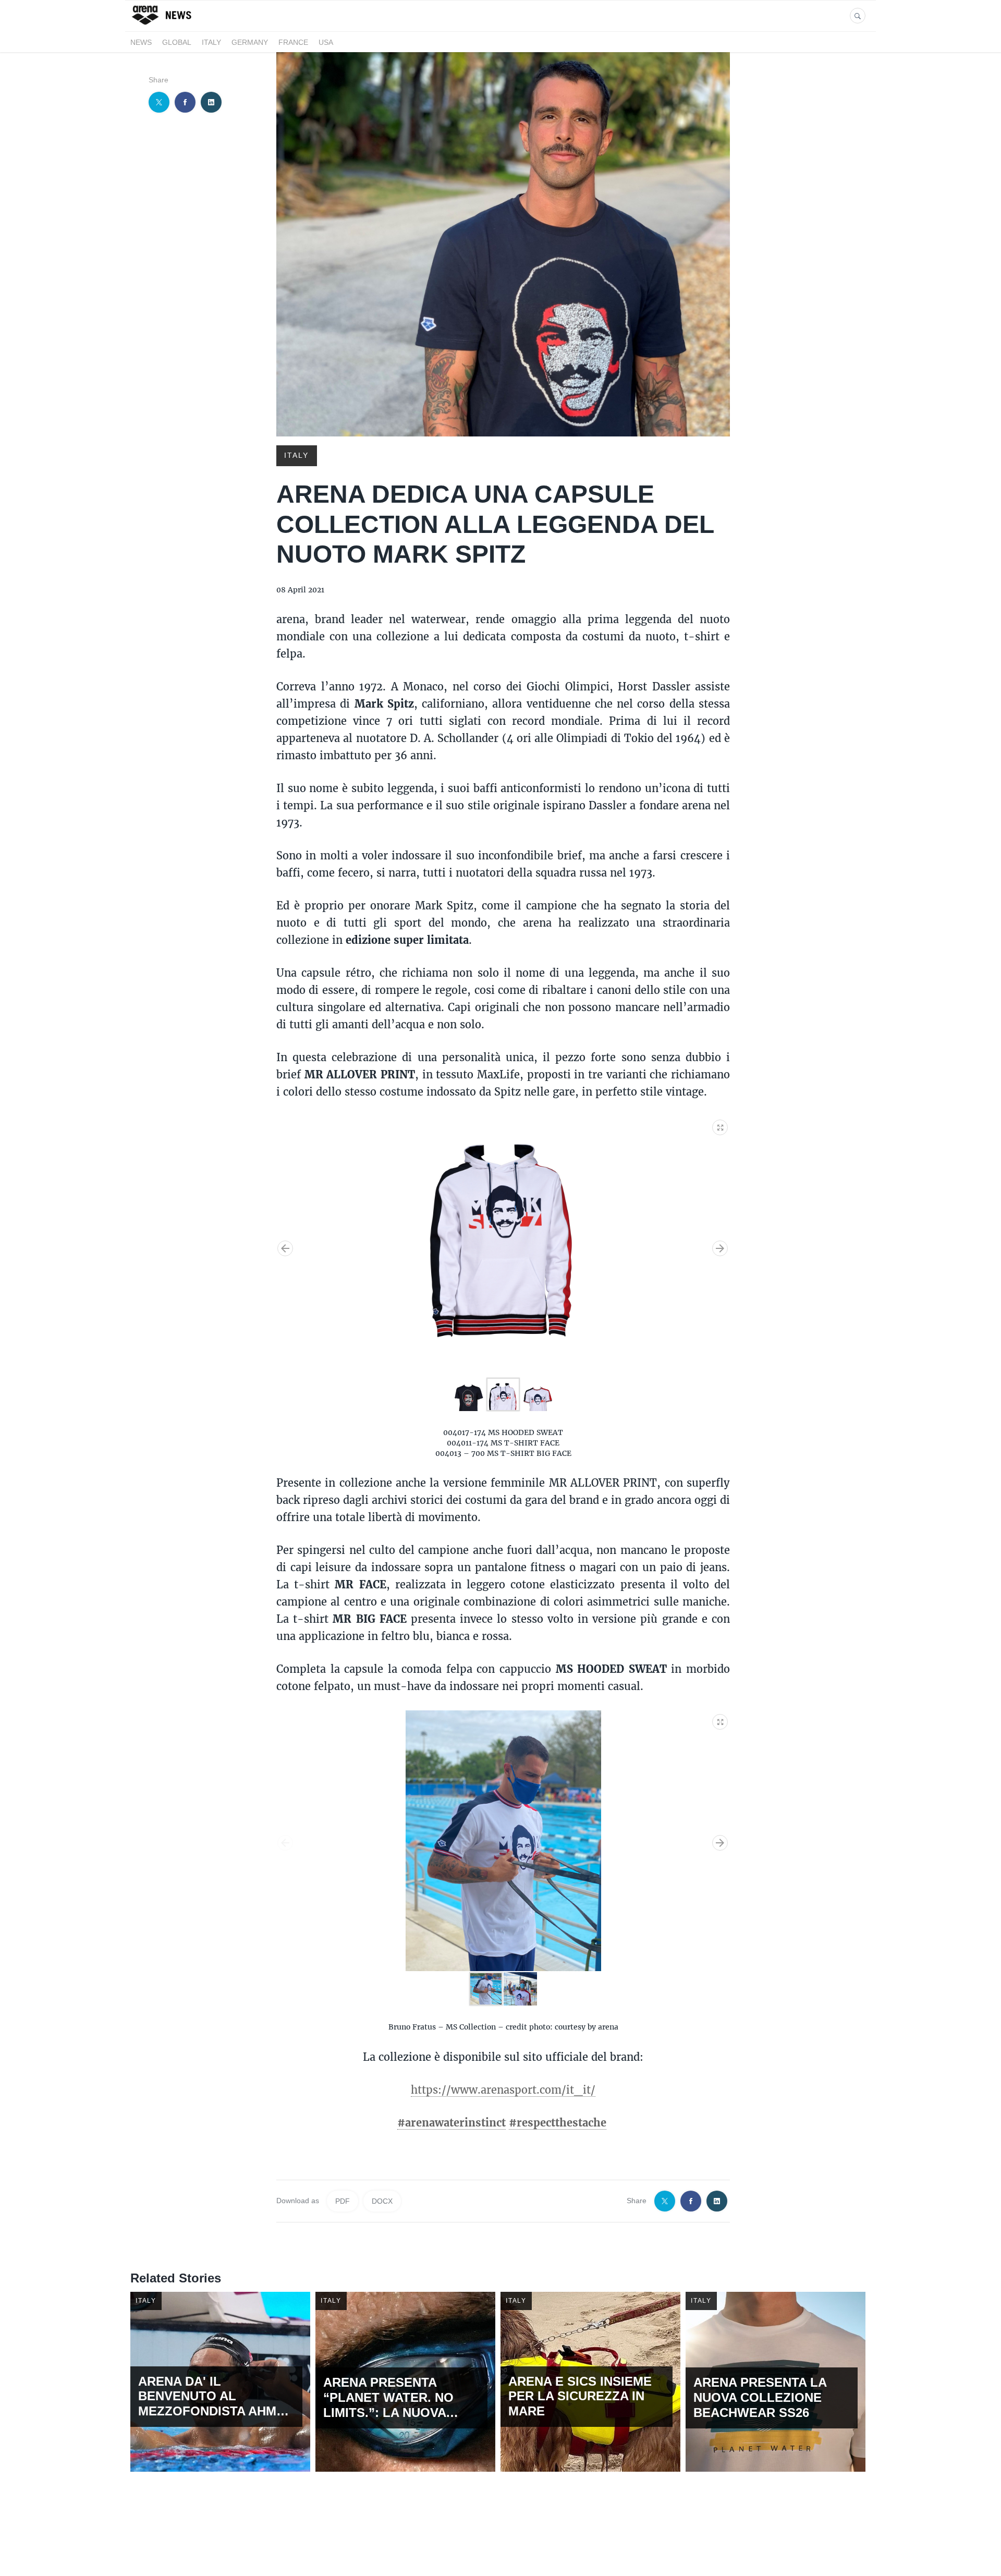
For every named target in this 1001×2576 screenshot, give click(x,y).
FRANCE (293, 42)
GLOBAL (177, 42)
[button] (721, 1125)
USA (326, 42)
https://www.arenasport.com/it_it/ (503, 2089)
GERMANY (250, 42)
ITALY (211, 42)
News (141, 42)
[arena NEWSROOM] (163, 25)
